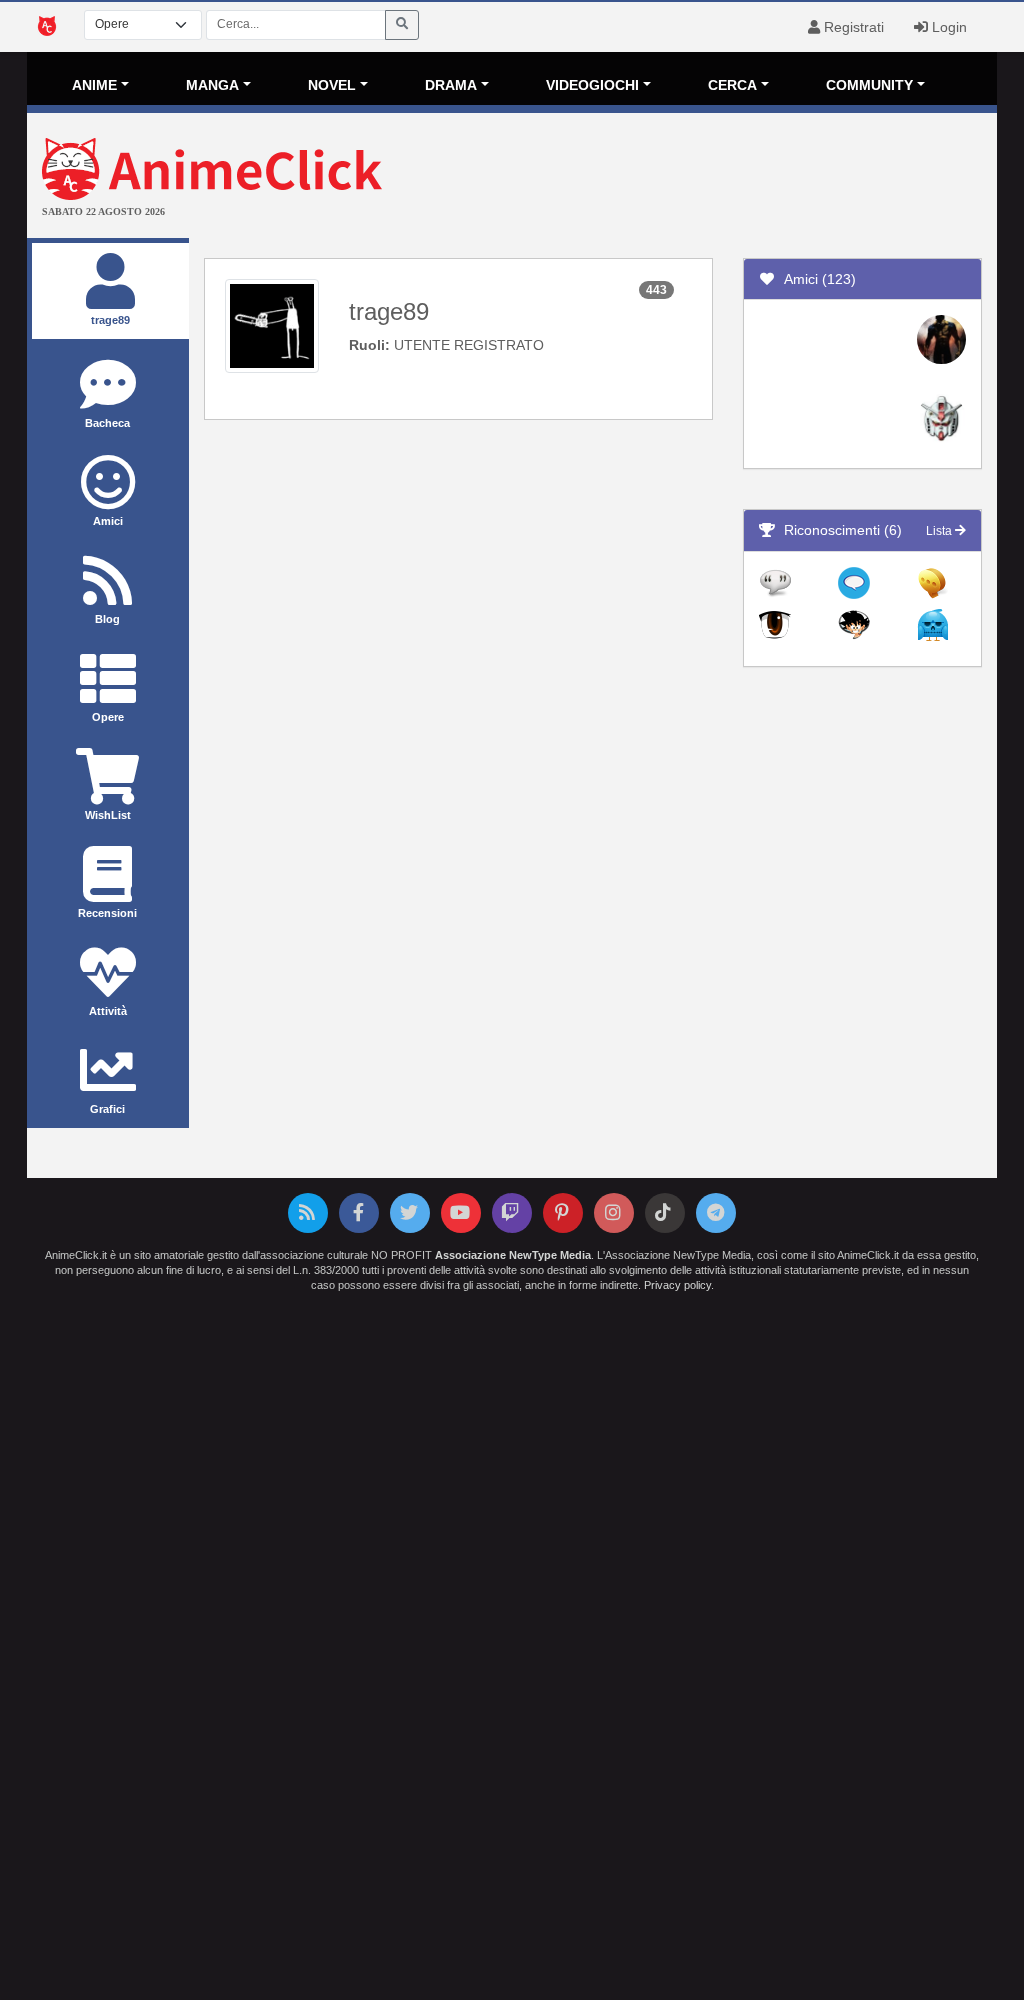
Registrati (852, 27)
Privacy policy (677, 1285)
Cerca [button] (732, 85)
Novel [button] (332, 85)
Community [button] (869, 85)
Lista (940, 531)
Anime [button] (94, 85)
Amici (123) (816, 279)
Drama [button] (451, 85)
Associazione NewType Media (513, 1255)
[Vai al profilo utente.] (272, 325)
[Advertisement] (673, 178)
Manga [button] (212, 85)
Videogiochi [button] (592, 85)
